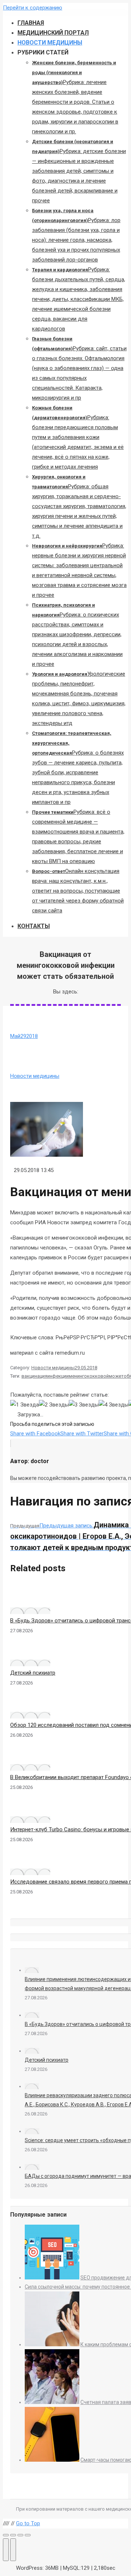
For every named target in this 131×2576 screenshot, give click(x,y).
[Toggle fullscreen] (20, 2535)
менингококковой (89, 1376)
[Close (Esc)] (6, 2535)
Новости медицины (35, 1076)
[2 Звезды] (54, 1405)
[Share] (13, 2535)
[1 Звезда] (25, 1405)
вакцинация (34, 1376)
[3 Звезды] (84, 1405)
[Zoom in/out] (28, 2535)
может (116, 1376)
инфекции (58, 1376)
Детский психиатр (33, 1673)
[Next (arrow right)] (13, 2550)
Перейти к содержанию (33, 8)
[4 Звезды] (114, 1405)
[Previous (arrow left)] (6, 2550)
